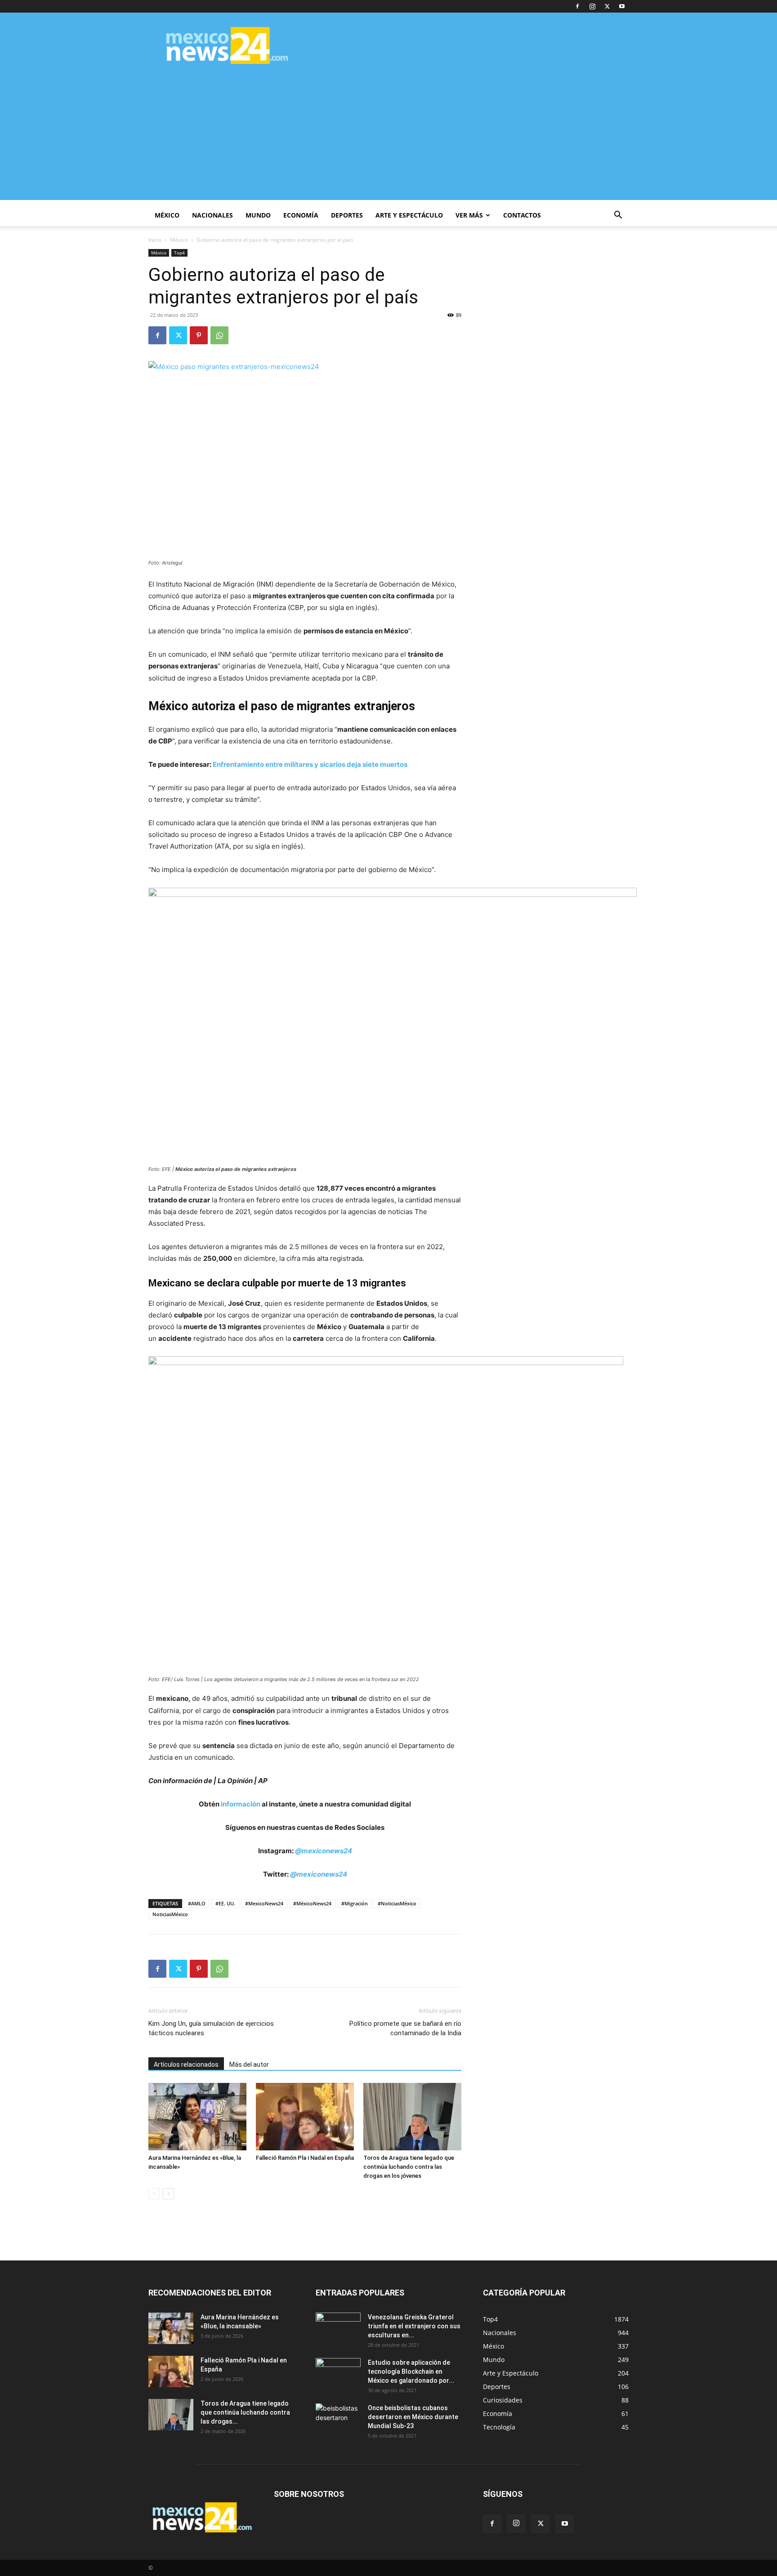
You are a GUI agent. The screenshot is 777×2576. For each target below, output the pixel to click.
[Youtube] (622, 6)
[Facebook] (577, 6)
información (241, 1804)
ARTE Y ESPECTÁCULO (409, 215)
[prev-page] (154, 2194)
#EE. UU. (225, 1903)
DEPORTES (347, 215)
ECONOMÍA (301, 215)
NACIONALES (212, 215)
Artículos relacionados (186, 2064)
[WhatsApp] (219, 335)
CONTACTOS (522, 215)
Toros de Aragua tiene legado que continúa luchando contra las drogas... (245, 2412)
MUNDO (258, 215)
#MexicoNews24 (264, 1903)
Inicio (155, 240)
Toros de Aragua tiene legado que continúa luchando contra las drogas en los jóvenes (409, 2167)
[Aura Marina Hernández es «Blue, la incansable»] (197, 2117)
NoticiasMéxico (170, 1914)
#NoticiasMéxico (397, 1903)
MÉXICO (167, 215)
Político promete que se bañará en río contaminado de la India (405, 2028)
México (179, 240)
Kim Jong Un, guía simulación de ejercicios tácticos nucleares (211, 2028)
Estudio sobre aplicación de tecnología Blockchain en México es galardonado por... (411, 2371)
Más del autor (249, 2064)
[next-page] (168, 2194)
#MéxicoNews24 (312, 1903)
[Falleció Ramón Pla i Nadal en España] (305, 2117)
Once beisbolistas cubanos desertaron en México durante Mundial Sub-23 (413, 2417)
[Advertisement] (388, 137)
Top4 (179, 253)
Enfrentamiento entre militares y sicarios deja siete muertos (310, 764)
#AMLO (197, 1903)
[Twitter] (607, 6)
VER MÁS (469, 215)
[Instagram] (592, 6)
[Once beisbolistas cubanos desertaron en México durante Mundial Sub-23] (338, 2419)
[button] (618, 216)
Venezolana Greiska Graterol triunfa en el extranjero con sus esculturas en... (414, 2326)
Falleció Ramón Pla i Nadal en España (305, 2158)
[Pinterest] (199, 335)
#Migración (355, 1903)
